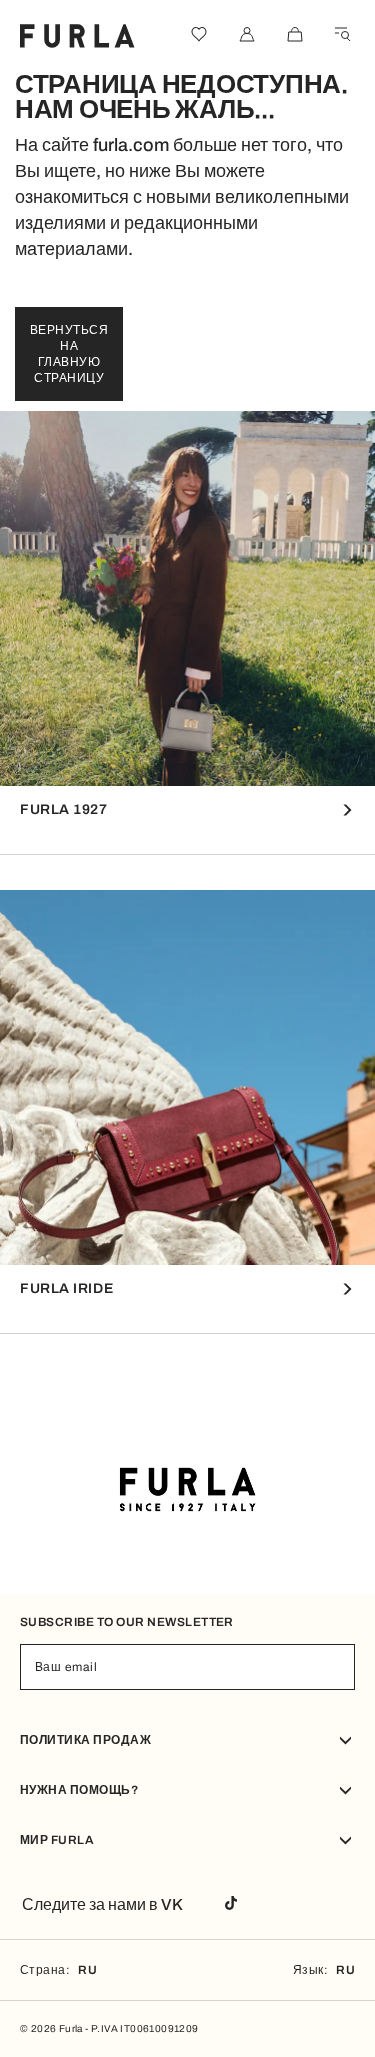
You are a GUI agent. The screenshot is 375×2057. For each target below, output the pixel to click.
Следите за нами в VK (102, 1904)
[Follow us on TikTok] (231, 1904)
